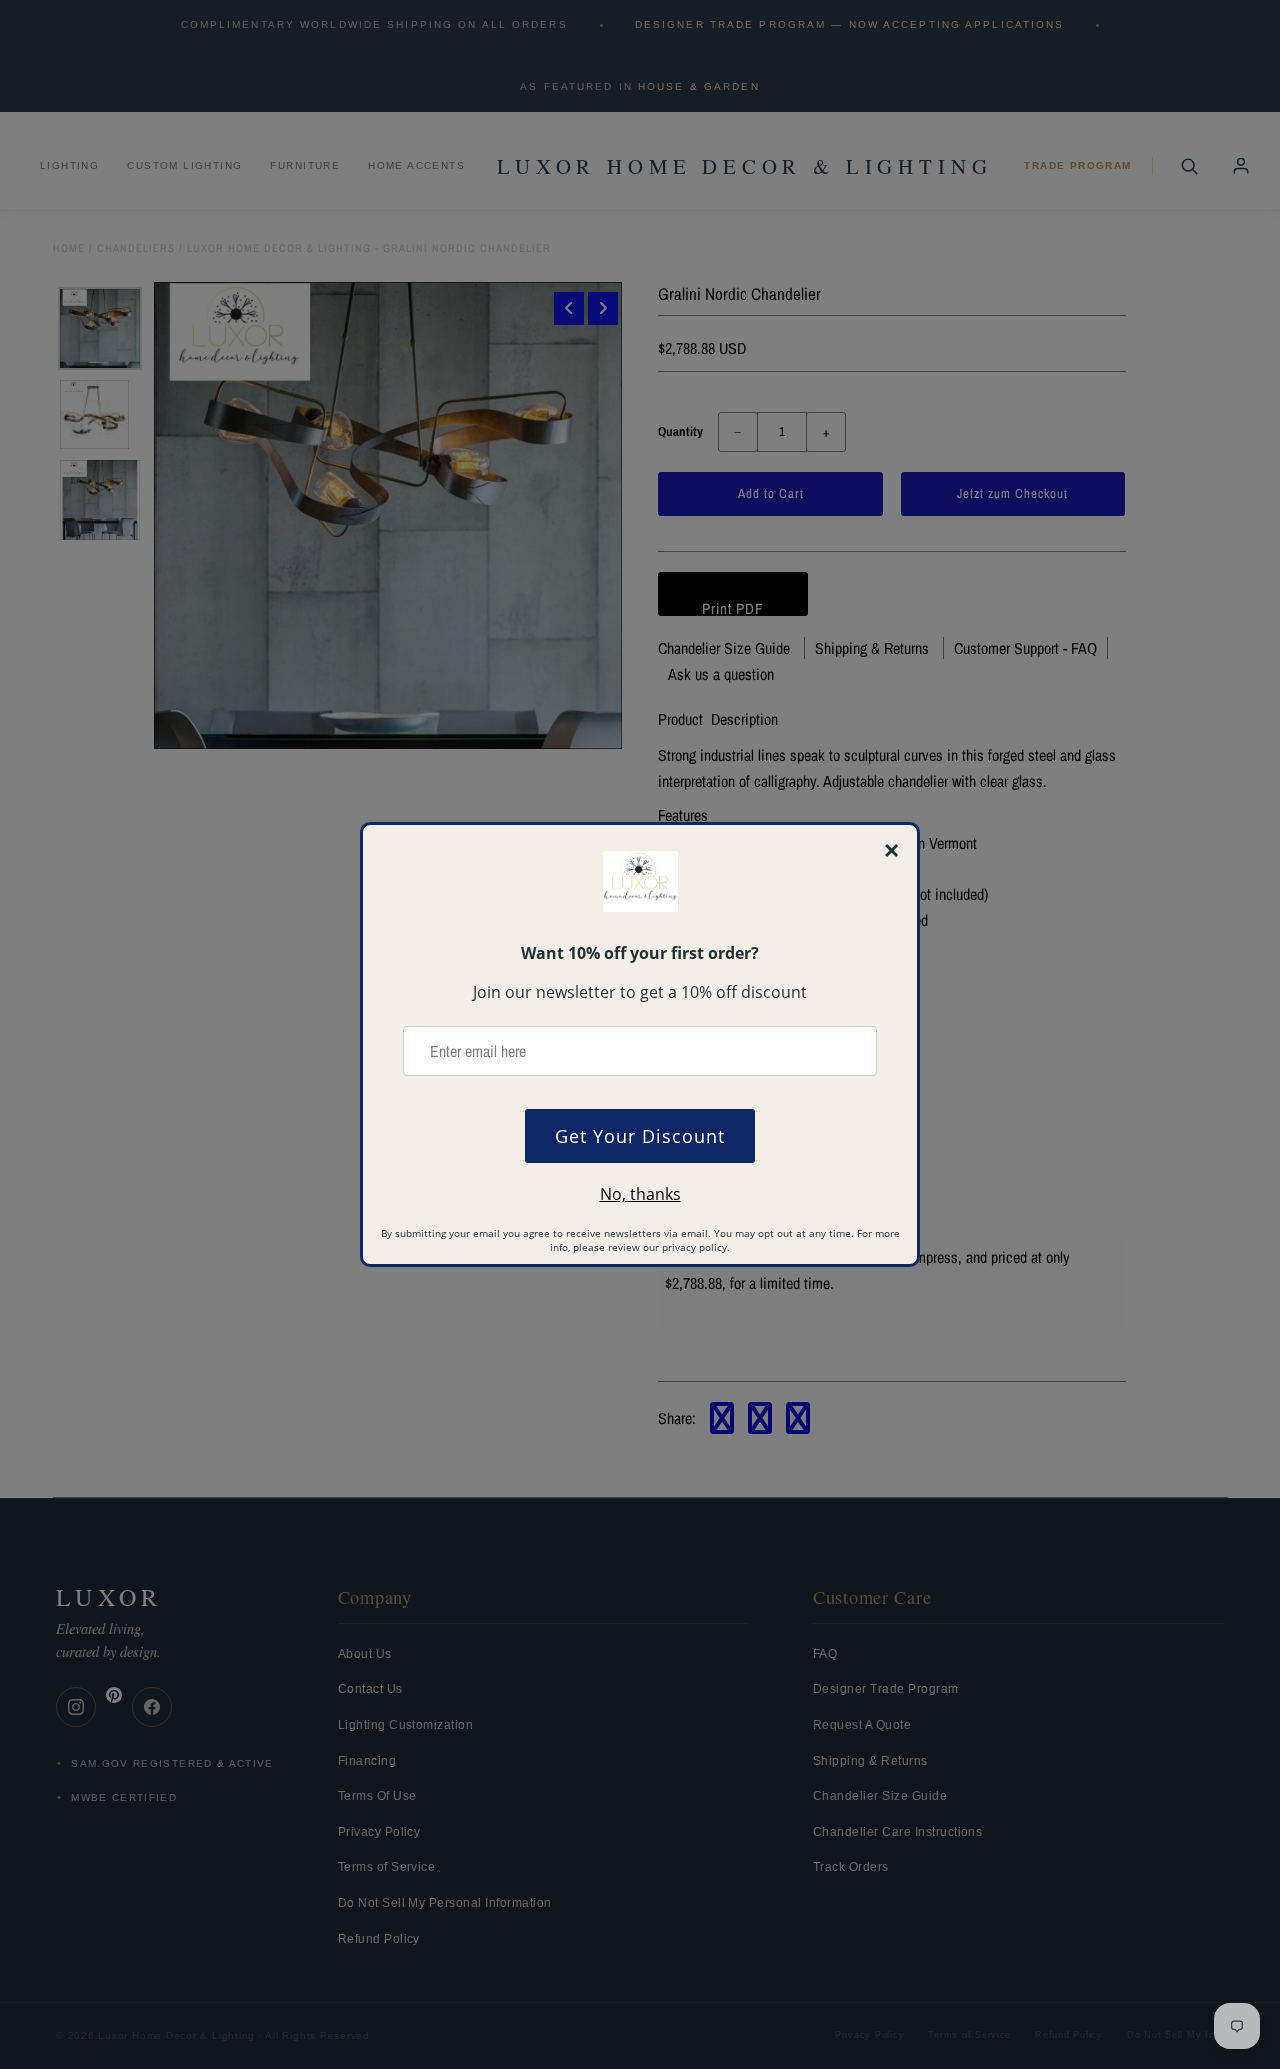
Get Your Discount (640, 1136)
